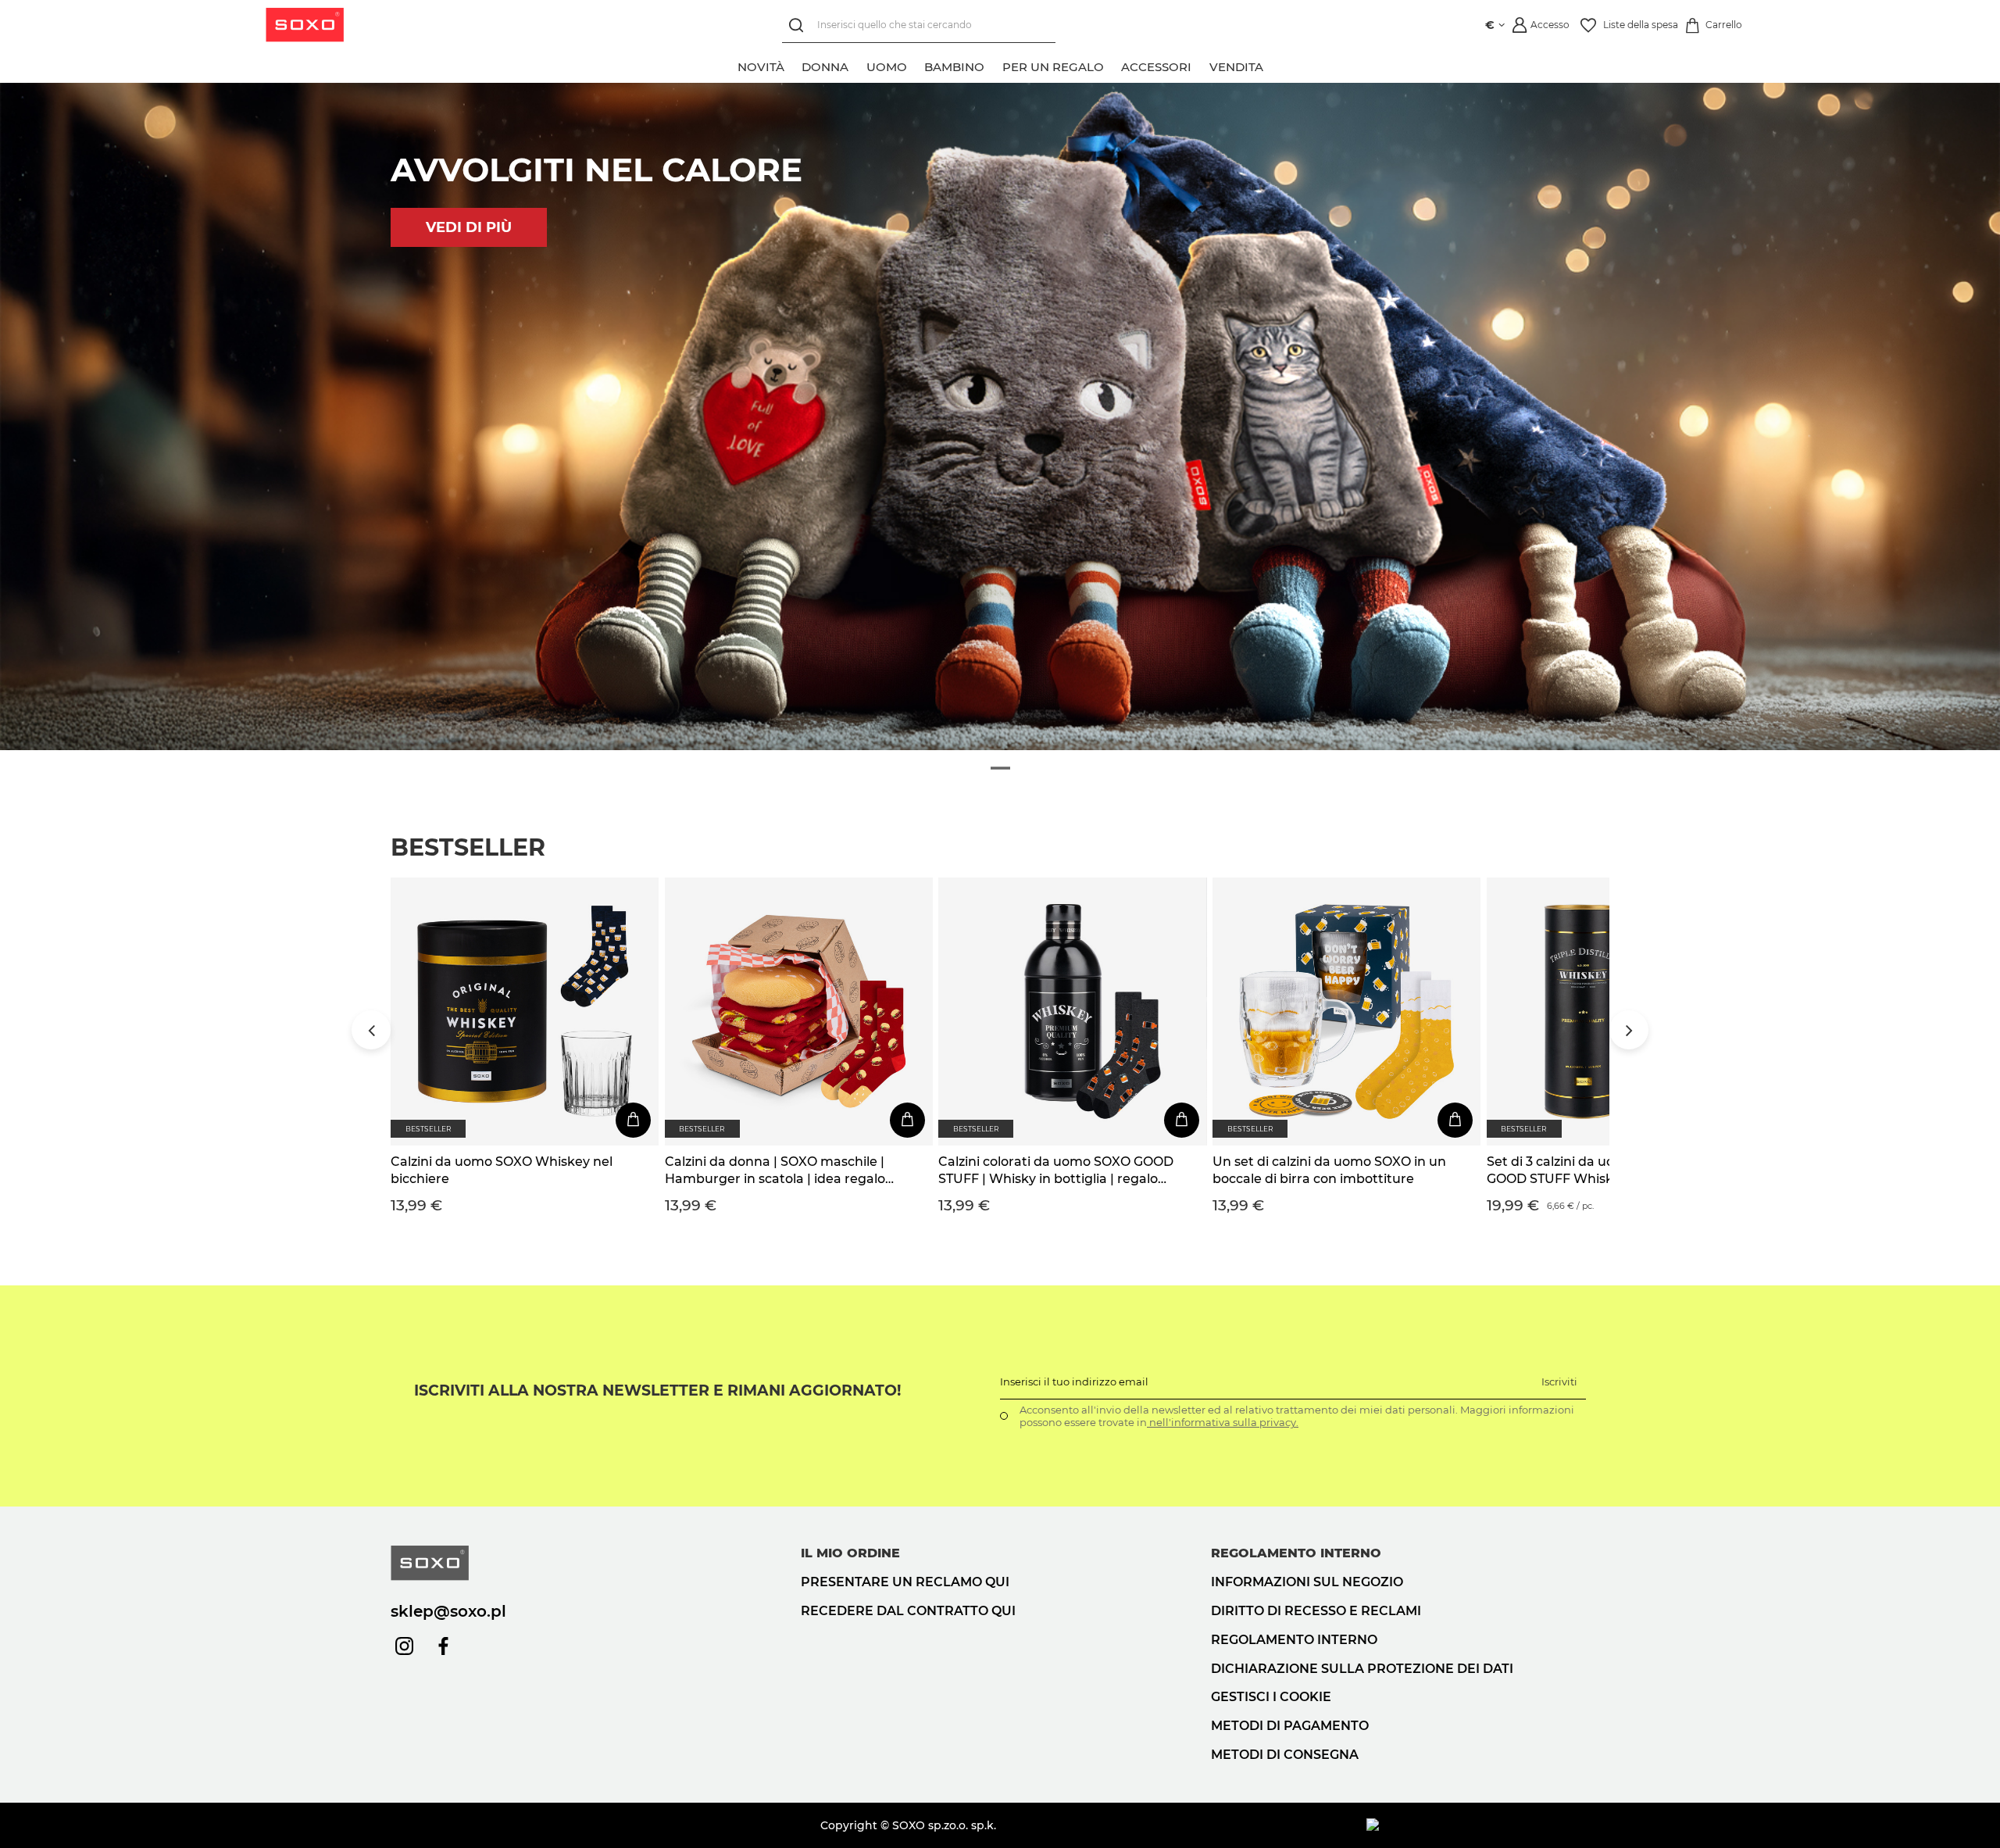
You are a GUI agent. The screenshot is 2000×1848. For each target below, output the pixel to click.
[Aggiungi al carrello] (633, 1120)
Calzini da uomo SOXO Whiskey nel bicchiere (502, 1170)
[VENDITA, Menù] (1272, 65)
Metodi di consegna (1285, 1755)
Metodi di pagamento (1290, 1726)
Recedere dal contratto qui (908, 1611)
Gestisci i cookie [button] (1271, 1697)
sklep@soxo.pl (448, 1611)
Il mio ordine (850, 1553)
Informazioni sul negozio (1307, 1582)
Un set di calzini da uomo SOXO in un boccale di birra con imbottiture (1329, 1170)
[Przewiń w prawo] (1629, 1030)
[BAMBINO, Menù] (993, 65)
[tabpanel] (1000, 416)
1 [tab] (1000, 768)
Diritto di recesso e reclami (1316, 1611)
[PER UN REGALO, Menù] (1112, 65)
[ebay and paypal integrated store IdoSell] (1488, 1825)
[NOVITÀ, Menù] (793, 65)
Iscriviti (1559, 1382)
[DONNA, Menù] (857, 65)
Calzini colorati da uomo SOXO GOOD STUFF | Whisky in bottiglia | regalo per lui (1056, 1171)
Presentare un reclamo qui (905, 1582)
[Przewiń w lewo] (371, 1030)
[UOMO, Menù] (916, 65)
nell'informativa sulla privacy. (1223, 1422)
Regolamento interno (1294, 1640)
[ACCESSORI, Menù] (1200, 65)
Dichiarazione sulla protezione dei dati (1362, 1669)
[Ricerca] (800, 25)
